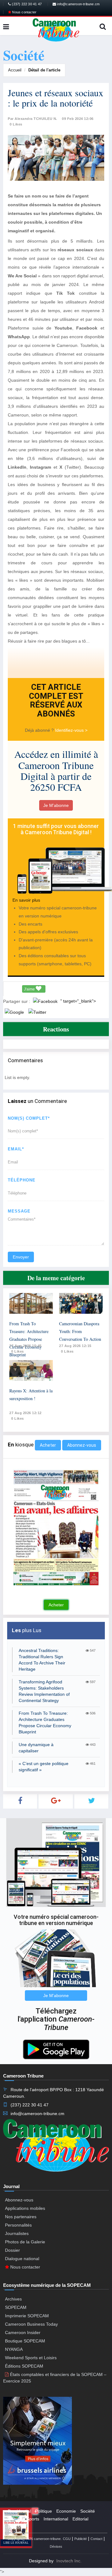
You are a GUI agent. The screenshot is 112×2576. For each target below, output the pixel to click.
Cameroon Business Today (31, 2324)
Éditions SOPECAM (24, 2366)
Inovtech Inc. (69, 2561)
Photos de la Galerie (25, 2242)
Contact (96, 2539)
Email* (16, 1149)
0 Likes (16, 124)
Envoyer (21, 1257)
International (56, 2519)
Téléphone (22, 1180)
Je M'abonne (56, 805)
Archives (13, 2299)
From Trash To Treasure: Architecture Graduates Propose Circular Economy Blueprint (29, 1339)
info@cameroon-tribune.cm (78, 4)
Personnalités (18, 2225)
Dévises (56, 2546)
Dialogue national (22, 2259)
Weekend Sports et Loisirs (31, 2358)
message (19, 1211)
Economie (66, 2511)
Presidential (19, 2511)
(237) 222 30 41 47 (26, 4)
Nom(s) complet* (29, 1118)
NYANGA (14, 2349)
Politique (44, 2511)
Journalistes (17, 2233)
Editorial (80, 2519)
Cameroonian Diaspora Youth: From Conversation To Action (80, 1331)
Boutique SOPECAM (25, 2341)
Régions (16, 2527)
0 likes (18, 1351)
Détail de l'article (44, 70)
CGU (67, 2539)
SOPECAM (16, 2307)
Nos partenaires (21, 2217)
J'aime (30, 989)
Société (88, 2511)
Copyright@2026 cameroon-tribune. (35, 2539)
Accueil (15, 70)
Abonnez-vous (82, 1445)
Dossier (12, 2250)
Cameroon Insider (23, 2333)
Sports (33, 2519)
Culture (15, 2519)
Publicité (81, 2539)
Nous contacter (24, 12)
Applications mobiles (25, 2208)
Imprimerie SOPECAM (27, 2316)
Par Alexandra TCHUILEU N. (33, 119)
